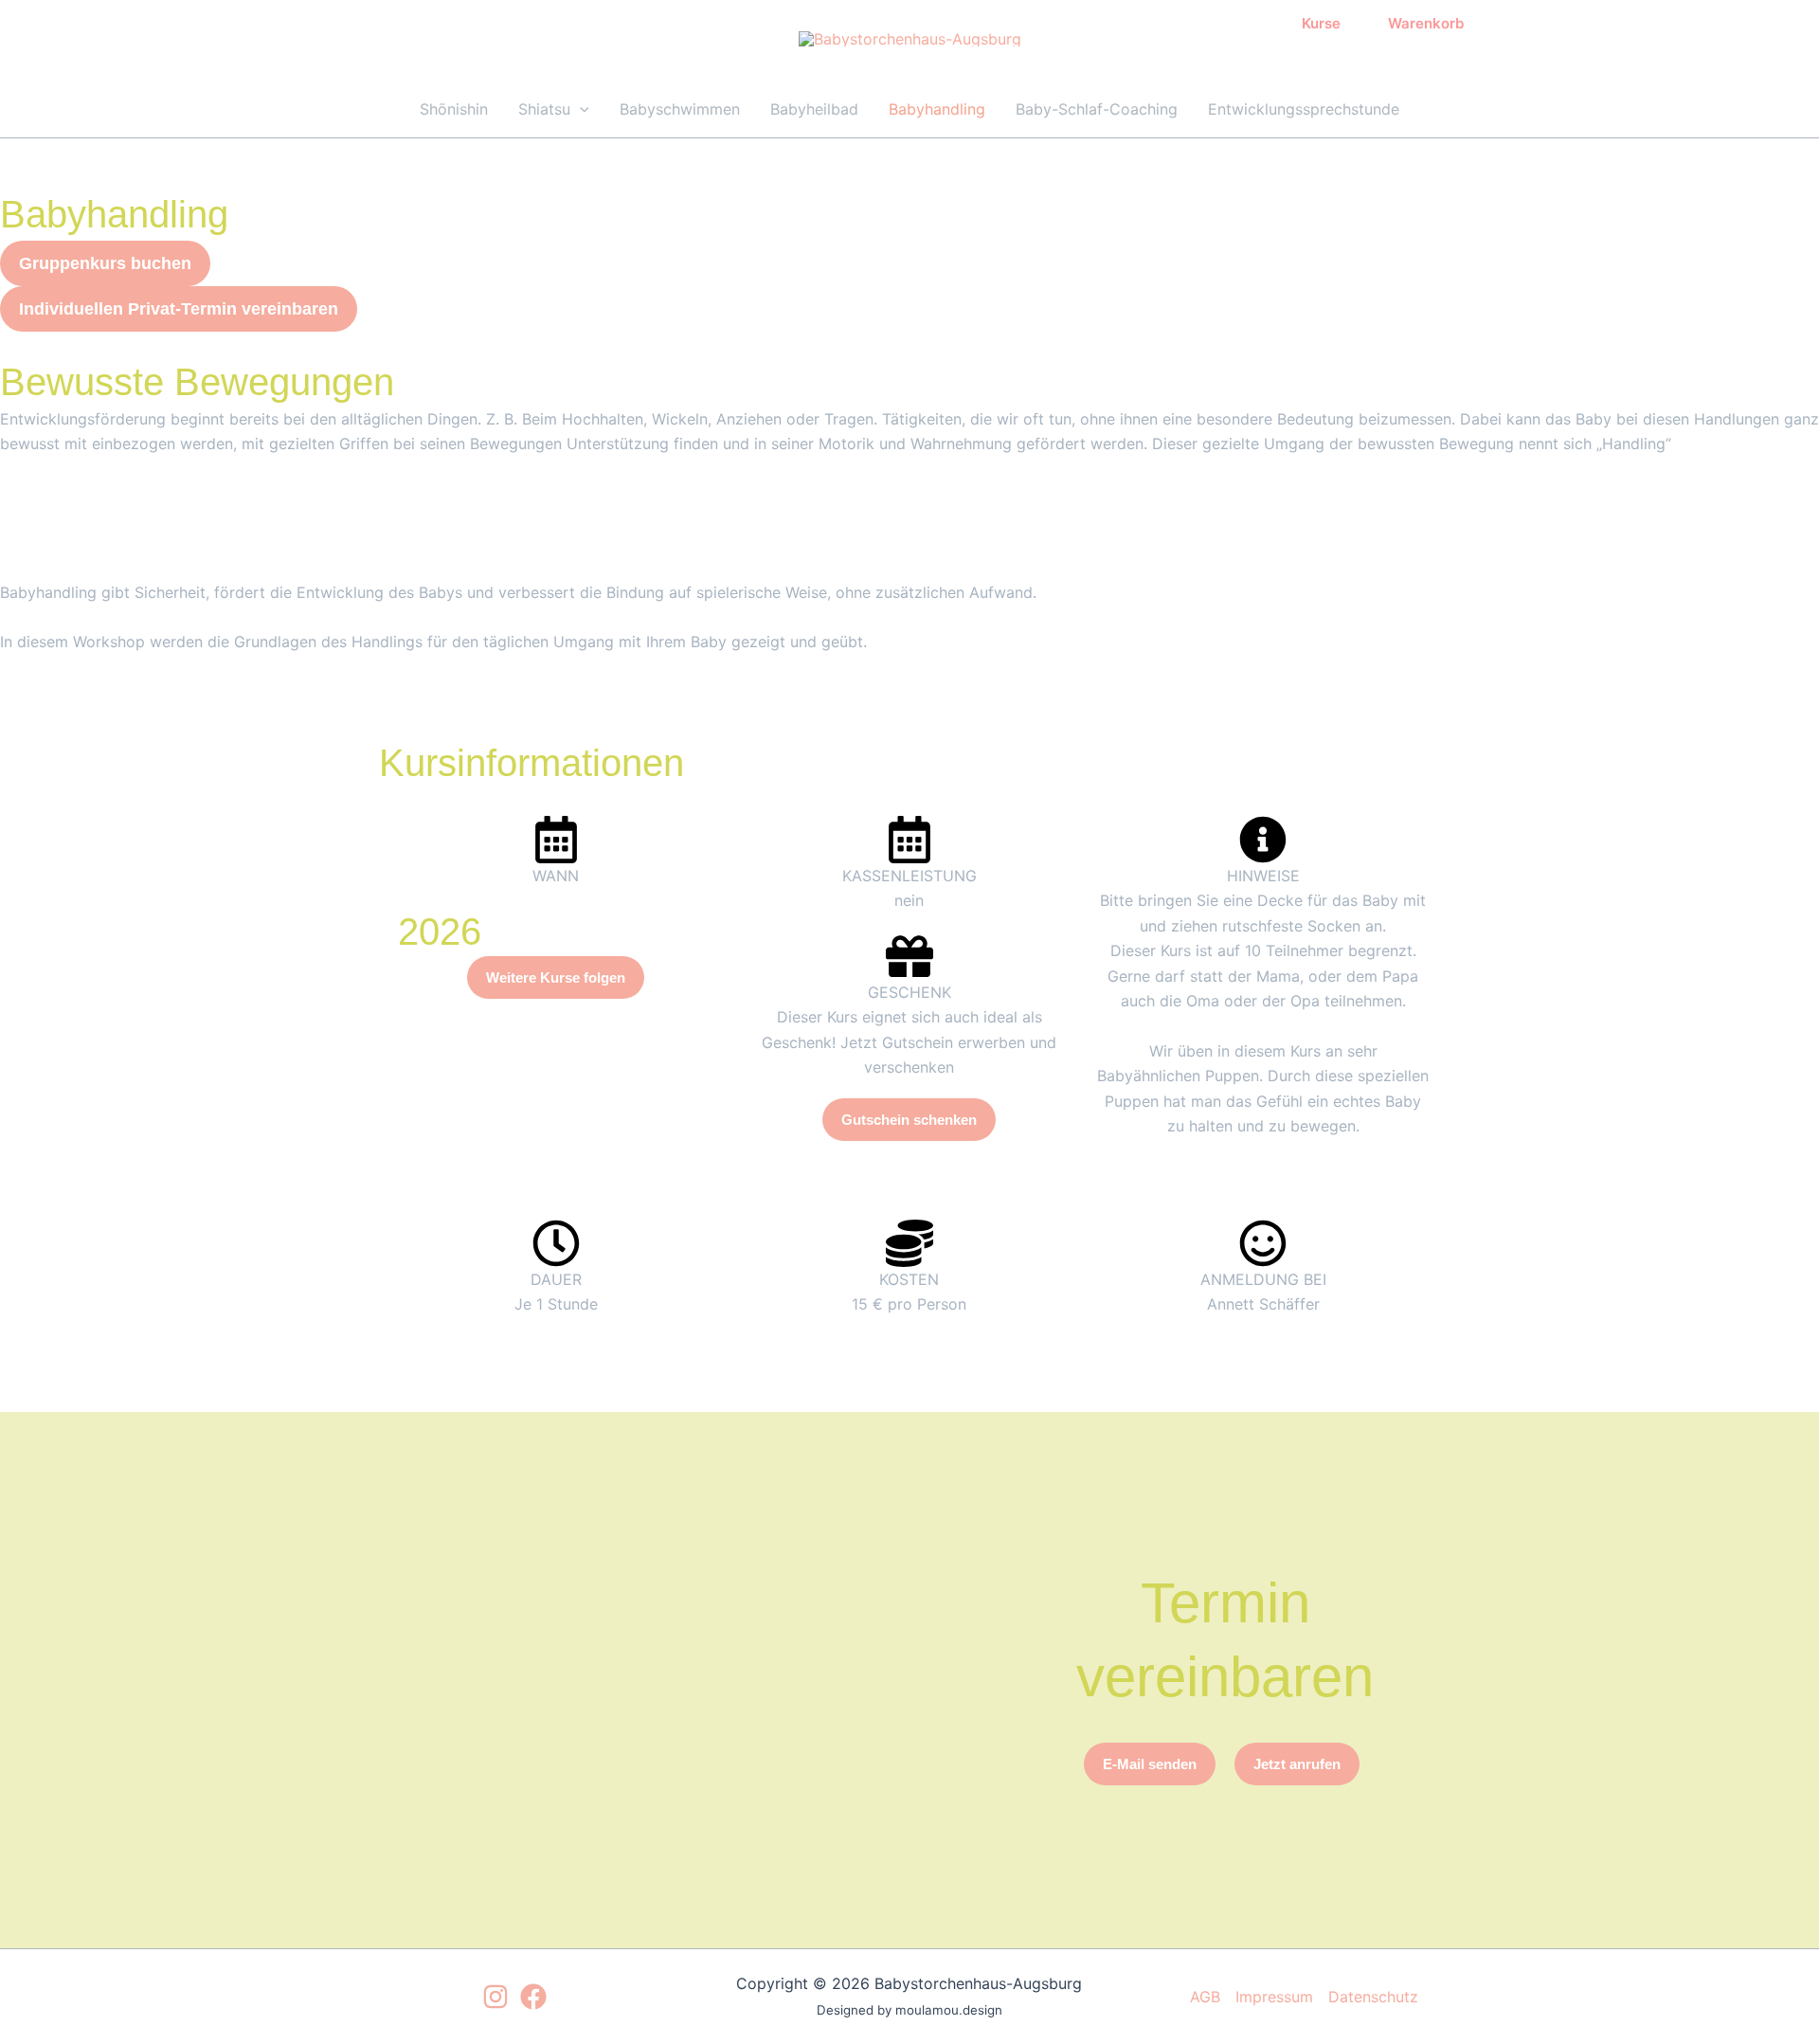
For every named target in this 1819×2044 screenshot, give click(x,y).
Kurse (1317, 23)
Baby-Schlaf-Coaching (1097, 109)
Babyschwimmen (680, 109)
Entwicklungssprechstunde (1304, 109)
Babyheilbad (814, 109)
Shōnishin (454, 109)
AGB (1205, 1997)
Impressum (1274, 1997)
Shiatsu (544, 109)
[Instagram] (495, 1997)
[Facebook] (533, 1997)
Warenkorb (1422, 23)
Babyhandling (937, 109)
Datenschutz (1373, 1997)
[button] (580, 109)
